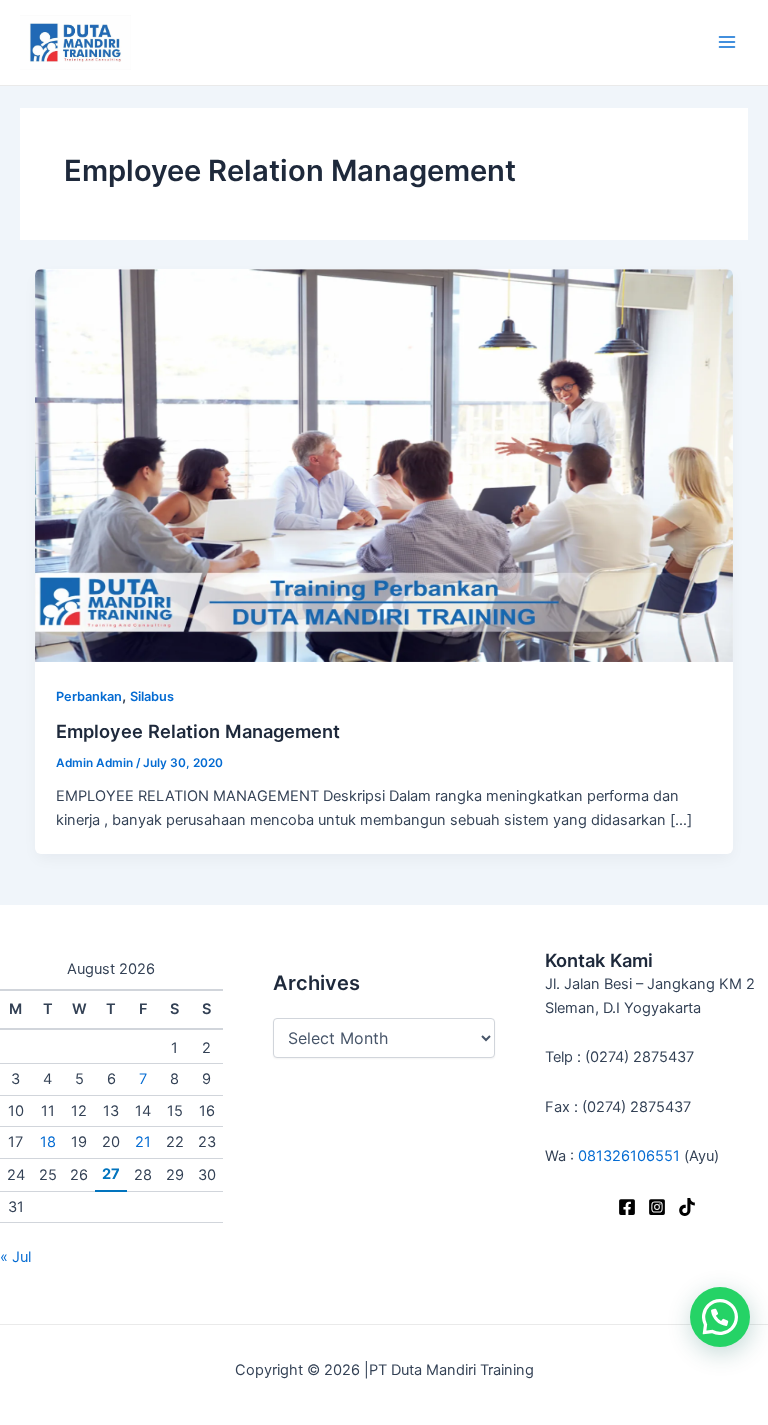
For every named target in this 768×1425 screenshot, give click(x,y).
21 (143, 1142)
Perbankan (89, 696)
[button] (720, 1317)
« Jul (15, 1257)
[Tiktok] (687, 1207)
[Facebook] (627, 1207)
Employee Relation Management (198, 731)
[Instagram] (657, 1207)
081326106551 (629, 1156)
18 (48, 1142)
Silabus (152, 696)
